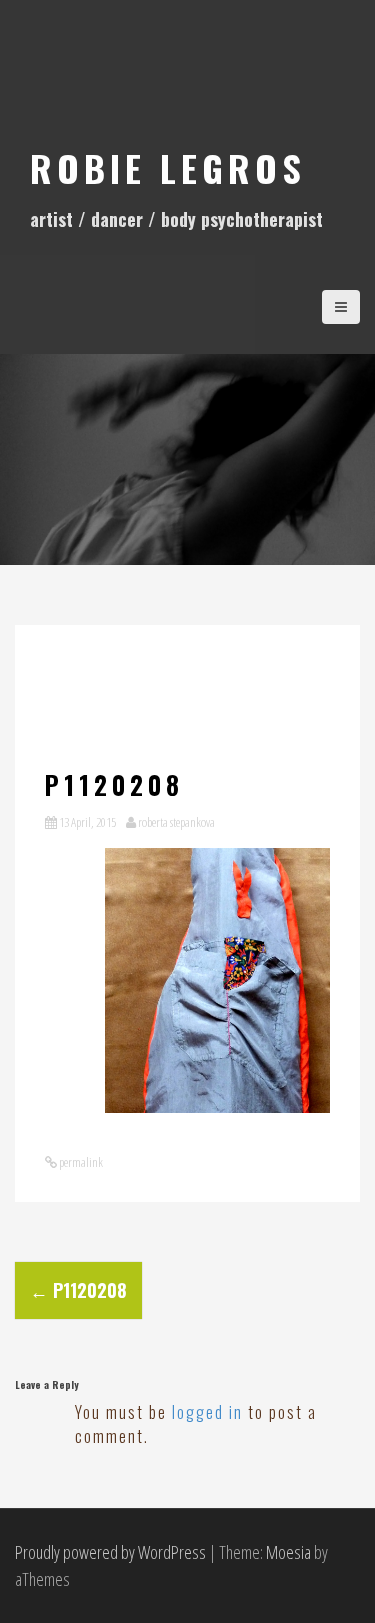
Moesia (288, 1552)
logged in (207, 1412)
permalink (80, 1162)
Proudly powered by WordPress (110, 1552)
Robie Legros (168, 167)
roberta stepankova (176, 822)
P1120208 (78, 1290)
